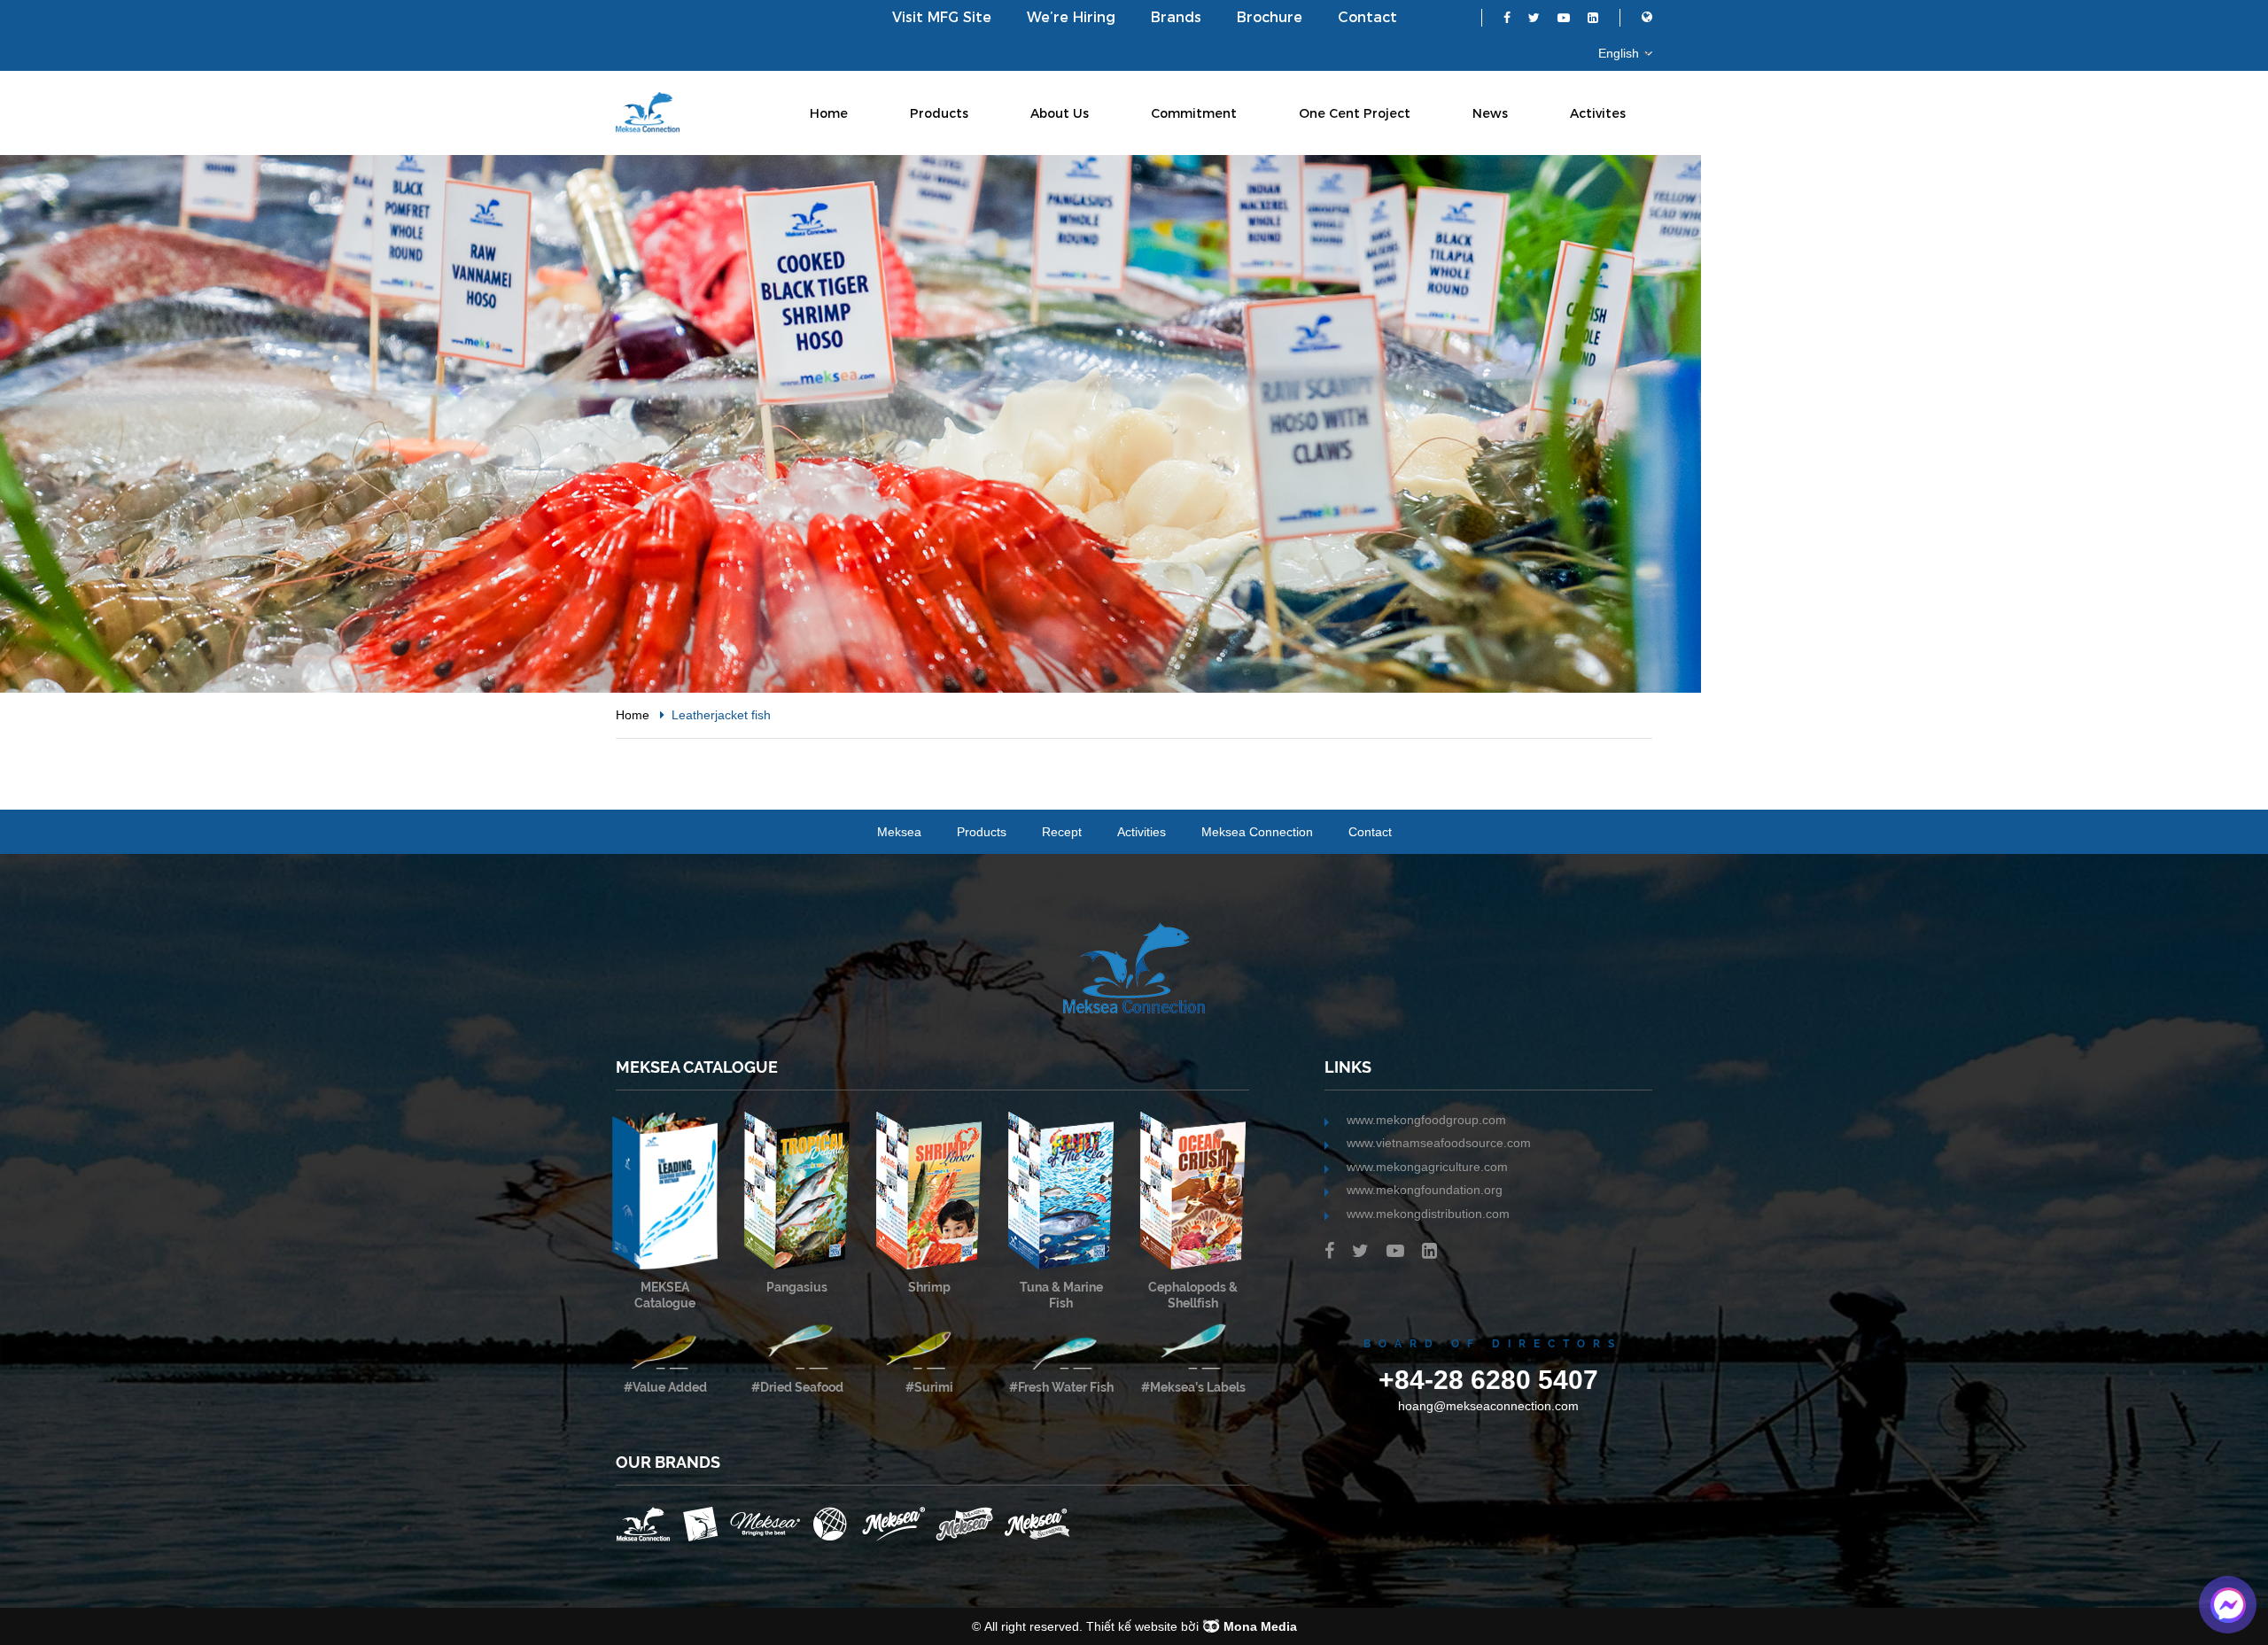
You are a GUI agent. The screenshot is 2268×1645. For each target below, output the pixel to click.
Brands (1176, 17)
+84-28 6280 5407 (1488, 1379)
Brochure (1270, 17)
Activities (1142, 832)
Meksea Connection (1257, 832)
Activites (1598, 113)
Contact (1367, 17)
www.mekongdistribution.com (1428, 1214)
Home (829, 113)
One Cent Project (1355, 113)
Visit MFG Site (942, 17)
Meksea (899, 832)
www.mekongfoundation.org (1425, 1190)
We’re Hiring (1071, 17)
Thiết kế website (1132, 1626)
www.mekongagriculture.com (1427, 1167)
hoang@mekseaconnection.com (1488, 1406)
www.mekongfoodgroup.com (1426, 1120)
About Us (1060, 113)
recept (1062, 832)
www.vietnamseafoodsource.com (1439, 1143)
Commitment (1194, 113)
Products (939, 113)
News (1490, 113)
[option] (1134, 424)
